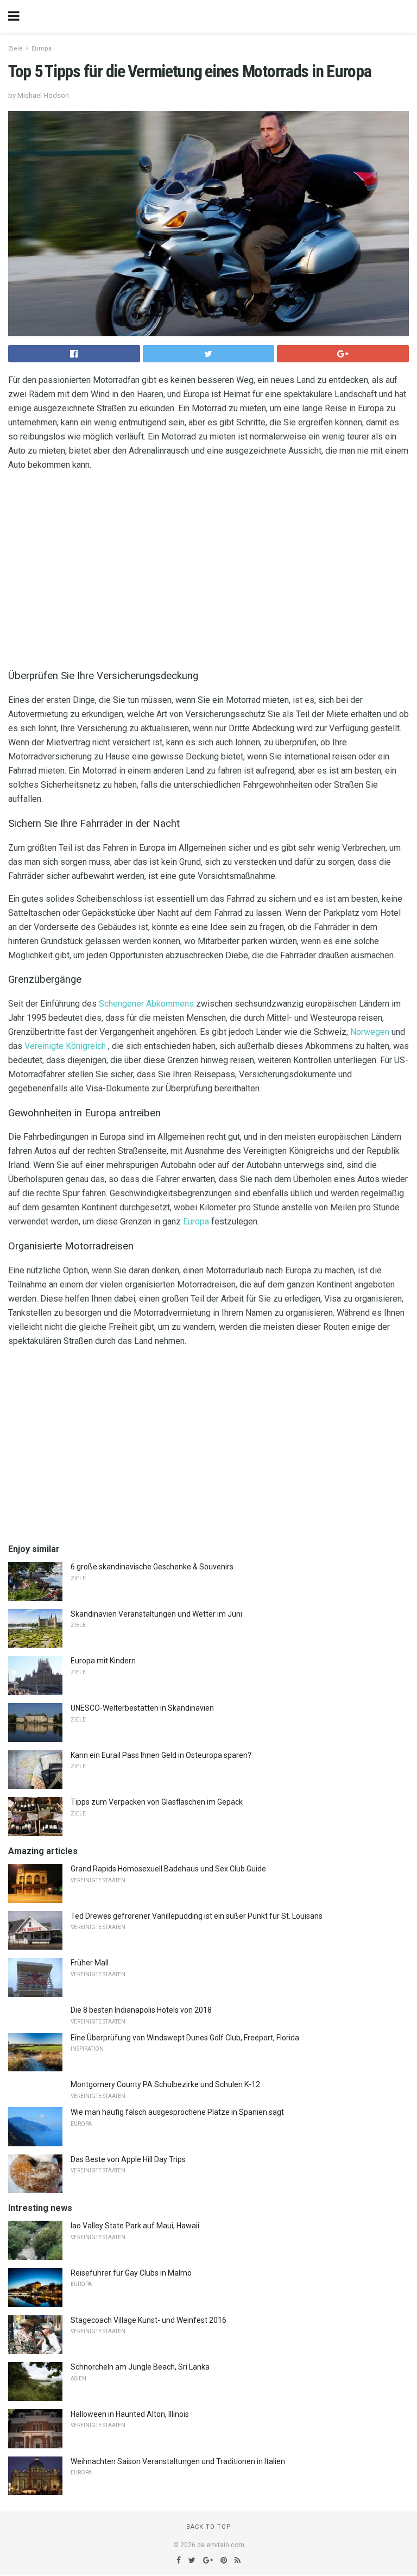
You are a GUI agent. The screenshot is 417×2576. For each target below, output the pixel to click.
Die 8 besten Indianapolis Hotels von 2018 (141, 2010)
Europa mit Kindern (103, 1661)
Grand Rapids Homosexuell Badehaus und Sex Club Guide (168, 1869)
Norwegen (370, 1032)
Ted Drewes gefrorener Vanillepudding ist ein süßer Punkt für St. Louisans (197, 1916)
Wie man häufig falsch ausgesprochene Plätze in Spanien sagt (177, 2112)
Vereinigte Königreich (65, 1046)
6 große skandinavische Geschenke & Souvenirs (152, 1567)
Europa (42, 49)
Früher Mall (90, 1963)
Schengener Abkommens (146, 1004)
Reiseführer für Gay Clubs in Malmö (131, 2273)
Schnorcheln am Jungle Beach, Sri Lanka (140, 2367)
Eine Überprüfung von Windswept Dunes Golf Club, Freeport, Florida (185, 2038)
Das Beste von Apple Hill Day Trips (128, 2159)
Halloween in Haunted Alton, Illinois (130, 2414)
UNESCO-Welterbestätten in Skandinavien (142, 1708)
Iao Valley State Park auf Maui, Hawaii (135, 2226)
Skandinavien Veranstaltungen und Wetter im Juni (156, 1614)
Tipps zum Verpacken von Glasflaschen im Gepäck (157, 1802)
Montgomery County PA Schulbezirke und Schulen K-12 (165, 2084)
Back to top (209, 2527)
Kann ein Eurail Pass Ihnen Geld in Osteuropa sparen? (161, 1755)
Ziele (15, 49)
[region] (208, 568)
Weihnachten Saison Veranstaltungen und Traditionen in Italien (178, 2461)
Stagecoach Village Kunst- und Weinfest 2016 (149, 2320)
